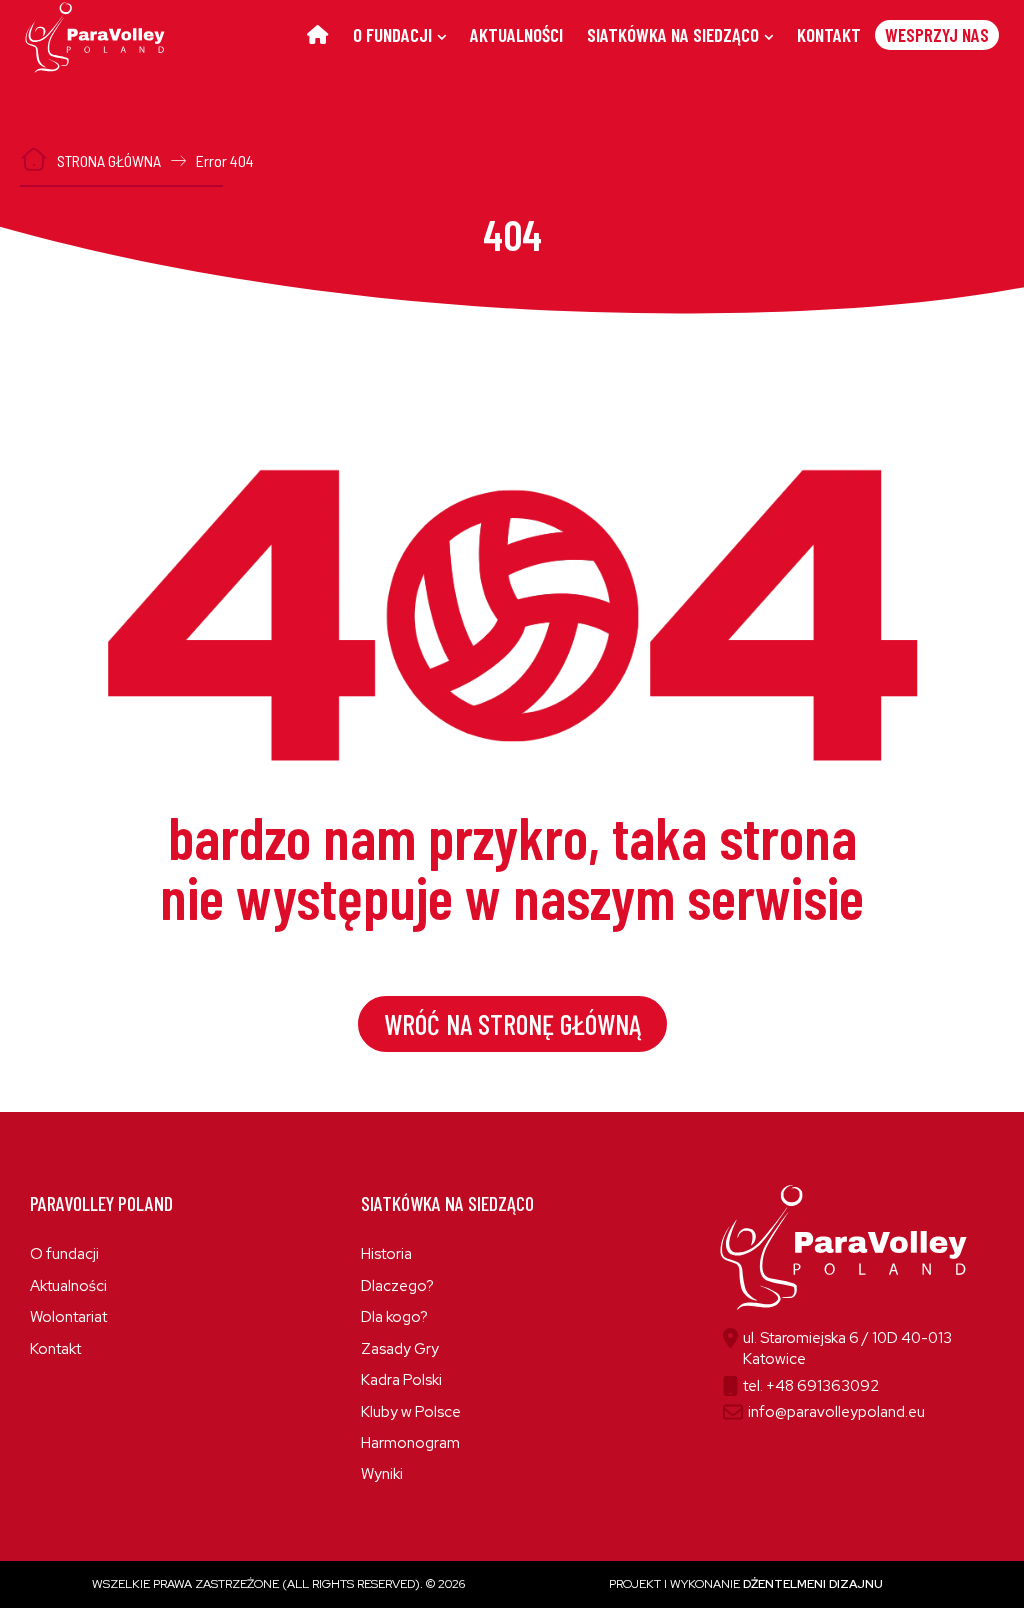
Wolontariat (68, 1317)
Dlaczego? (397, 1286)
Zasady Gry (400, 1349)
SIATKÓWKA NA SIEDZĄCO (673, 34)
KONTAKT (829, 34)
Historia (386, 1254)
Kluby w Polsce (411, 1412)
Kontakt (55, 1349)
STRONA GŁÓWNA (109, 160)
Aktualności (68, 1286)
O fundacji (64, 1254)
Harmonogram (410, 1443)
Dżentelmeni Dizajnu (813, 1584)
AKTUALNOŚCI (516, 34)
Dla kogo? (394, 1317)
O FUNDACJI (392, 34)
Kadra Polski (401, 1380)
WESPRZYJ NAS (937, 34)
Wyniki (382, 1474)
